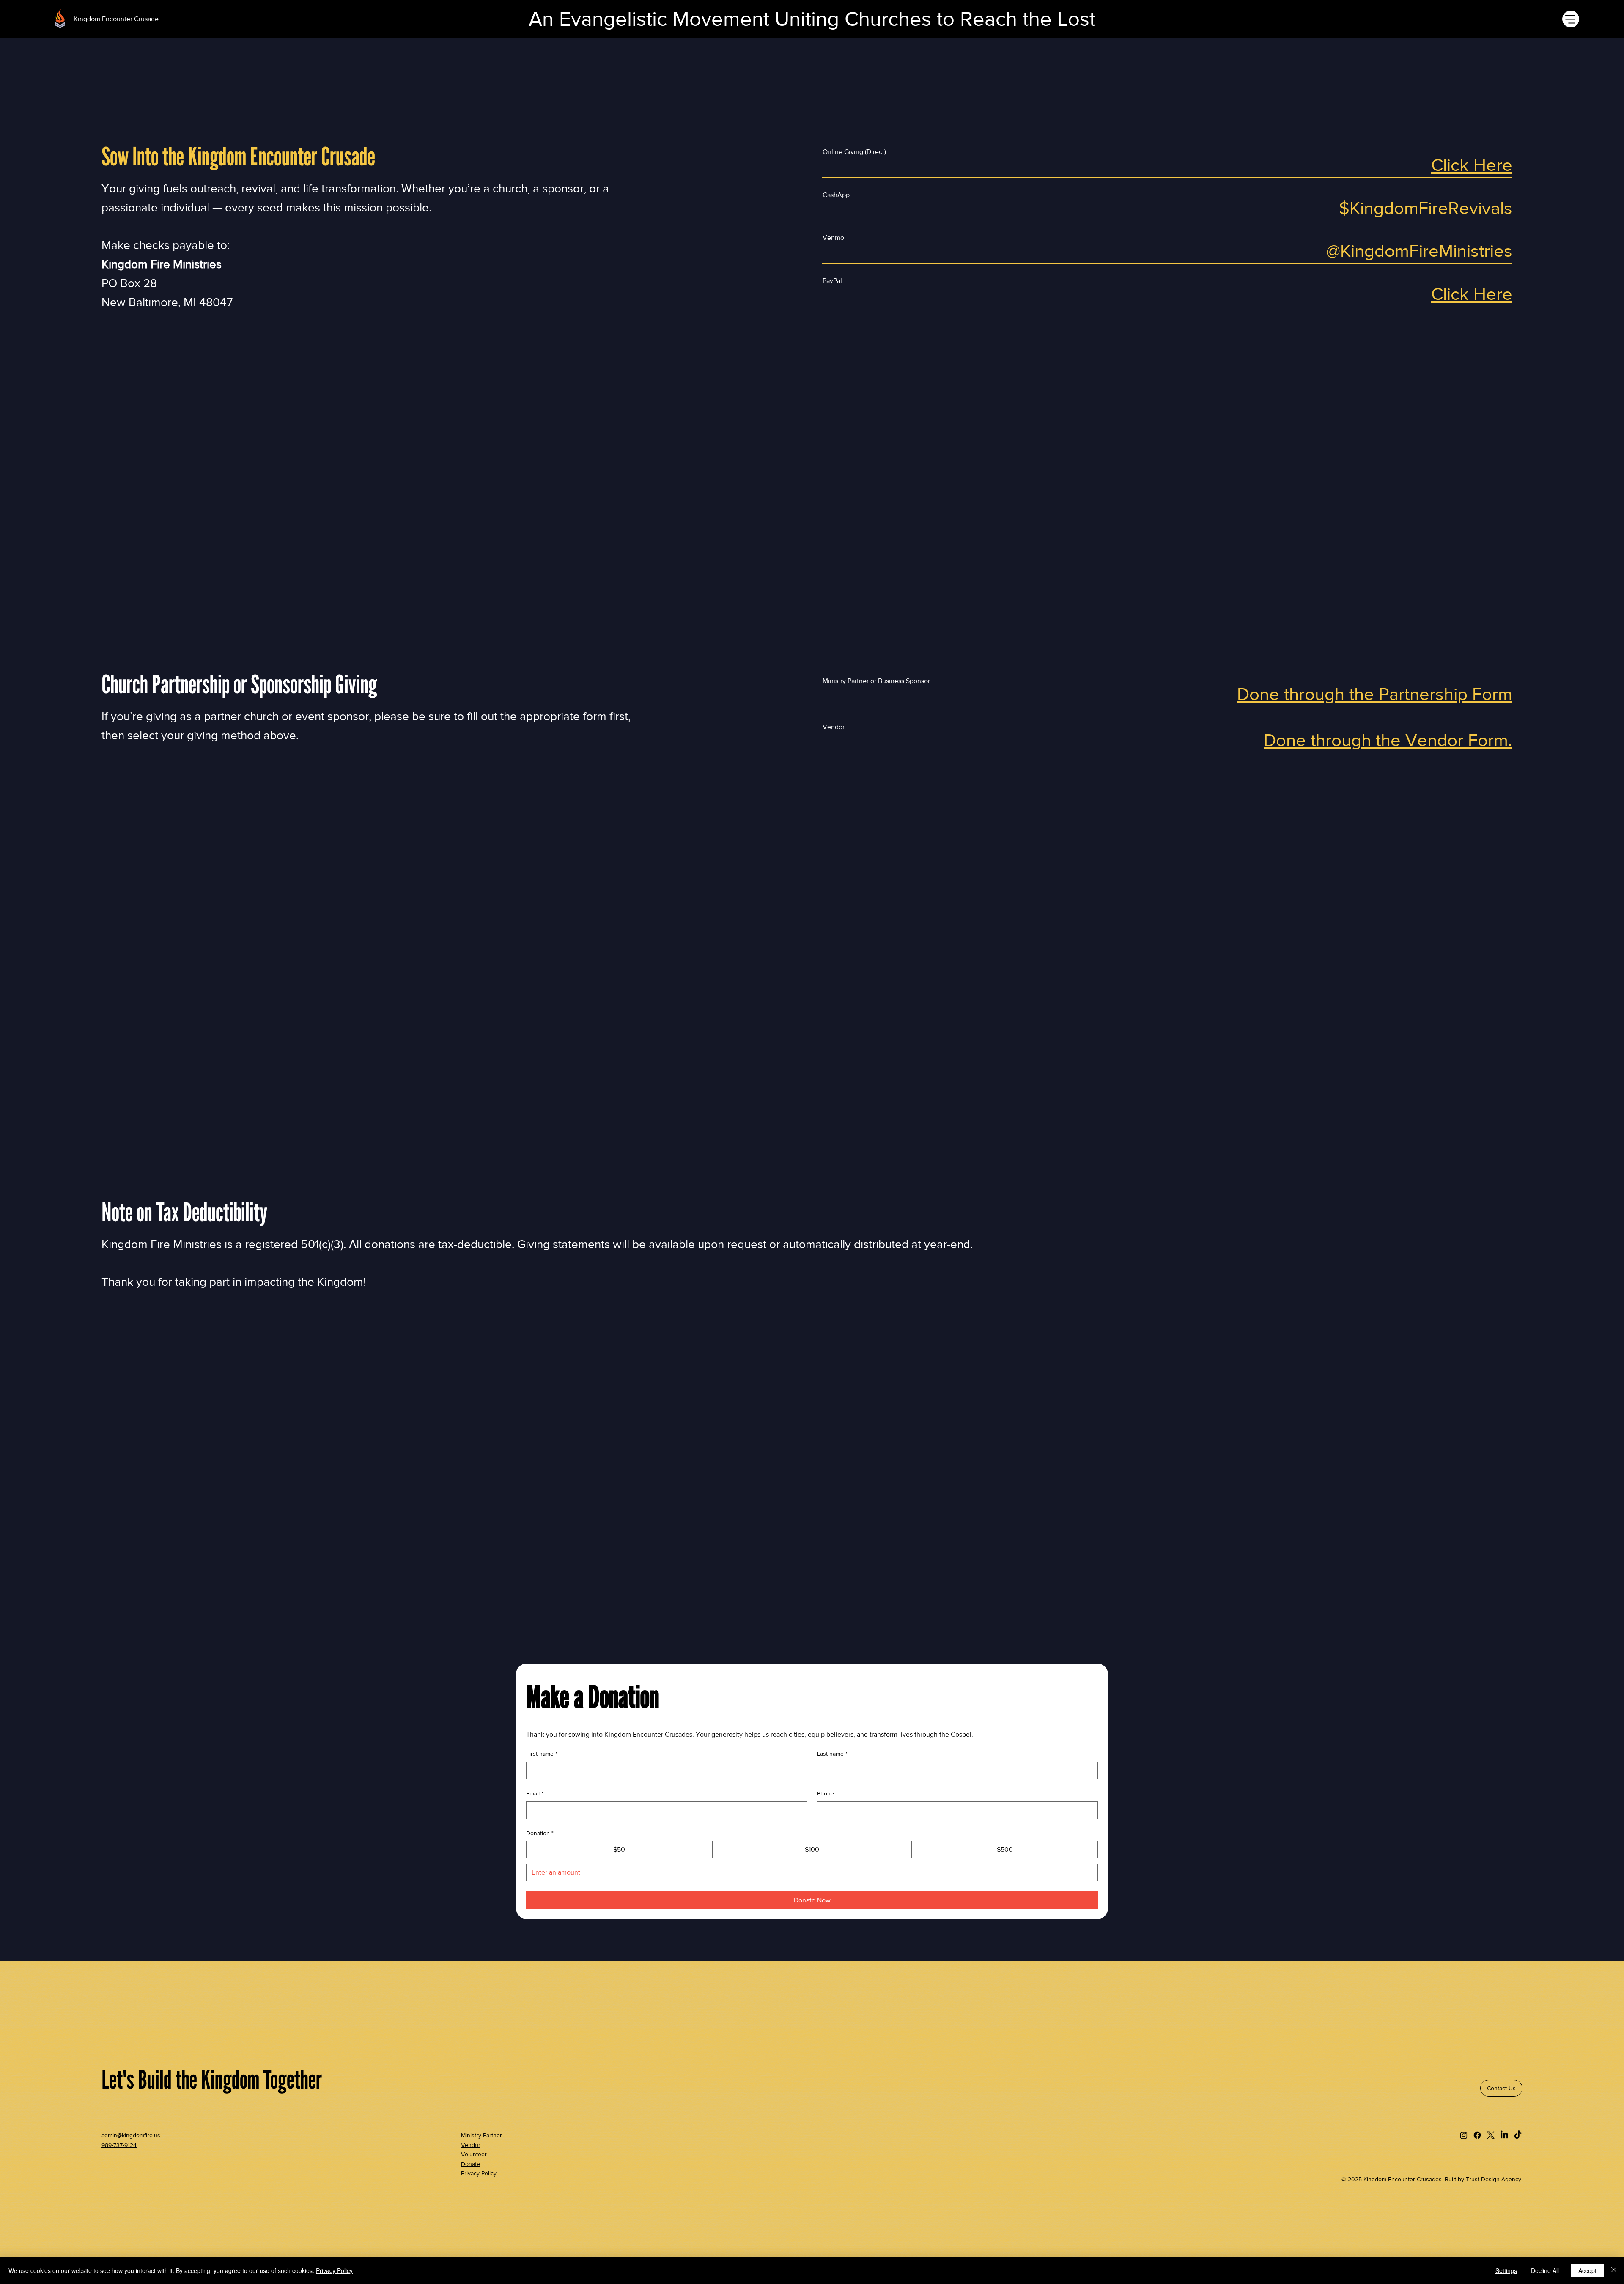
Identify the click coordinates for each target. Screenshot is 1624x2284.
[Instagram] (1464, 2135)
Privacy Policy (479, 2173)
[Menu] (1571, 19)
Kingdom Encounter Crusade (116, 19)
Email (535, 1793)
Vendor (471, 2145)
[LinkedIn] (1504, 2135)
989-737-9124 (119, 2145)
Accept (1587, 2270)
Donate (470, 2164)
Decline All (1545, 2270)
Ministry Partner (481, 2135)
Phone (826, 1793)
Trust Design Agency (1494, 2179)
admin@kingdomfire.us (131, 2135)
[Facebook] (1477, 2135)
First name (542, 1754)
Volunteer (474, 2154)
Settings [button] (1506, 2270)
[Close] (1614, 2270)
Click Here (1472, 165)
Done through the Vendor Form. (1388, 740)
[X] (1491, 2135)
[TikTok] (1518, 2135)
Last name (832, 1754)
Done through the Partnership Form (1375, 694)
